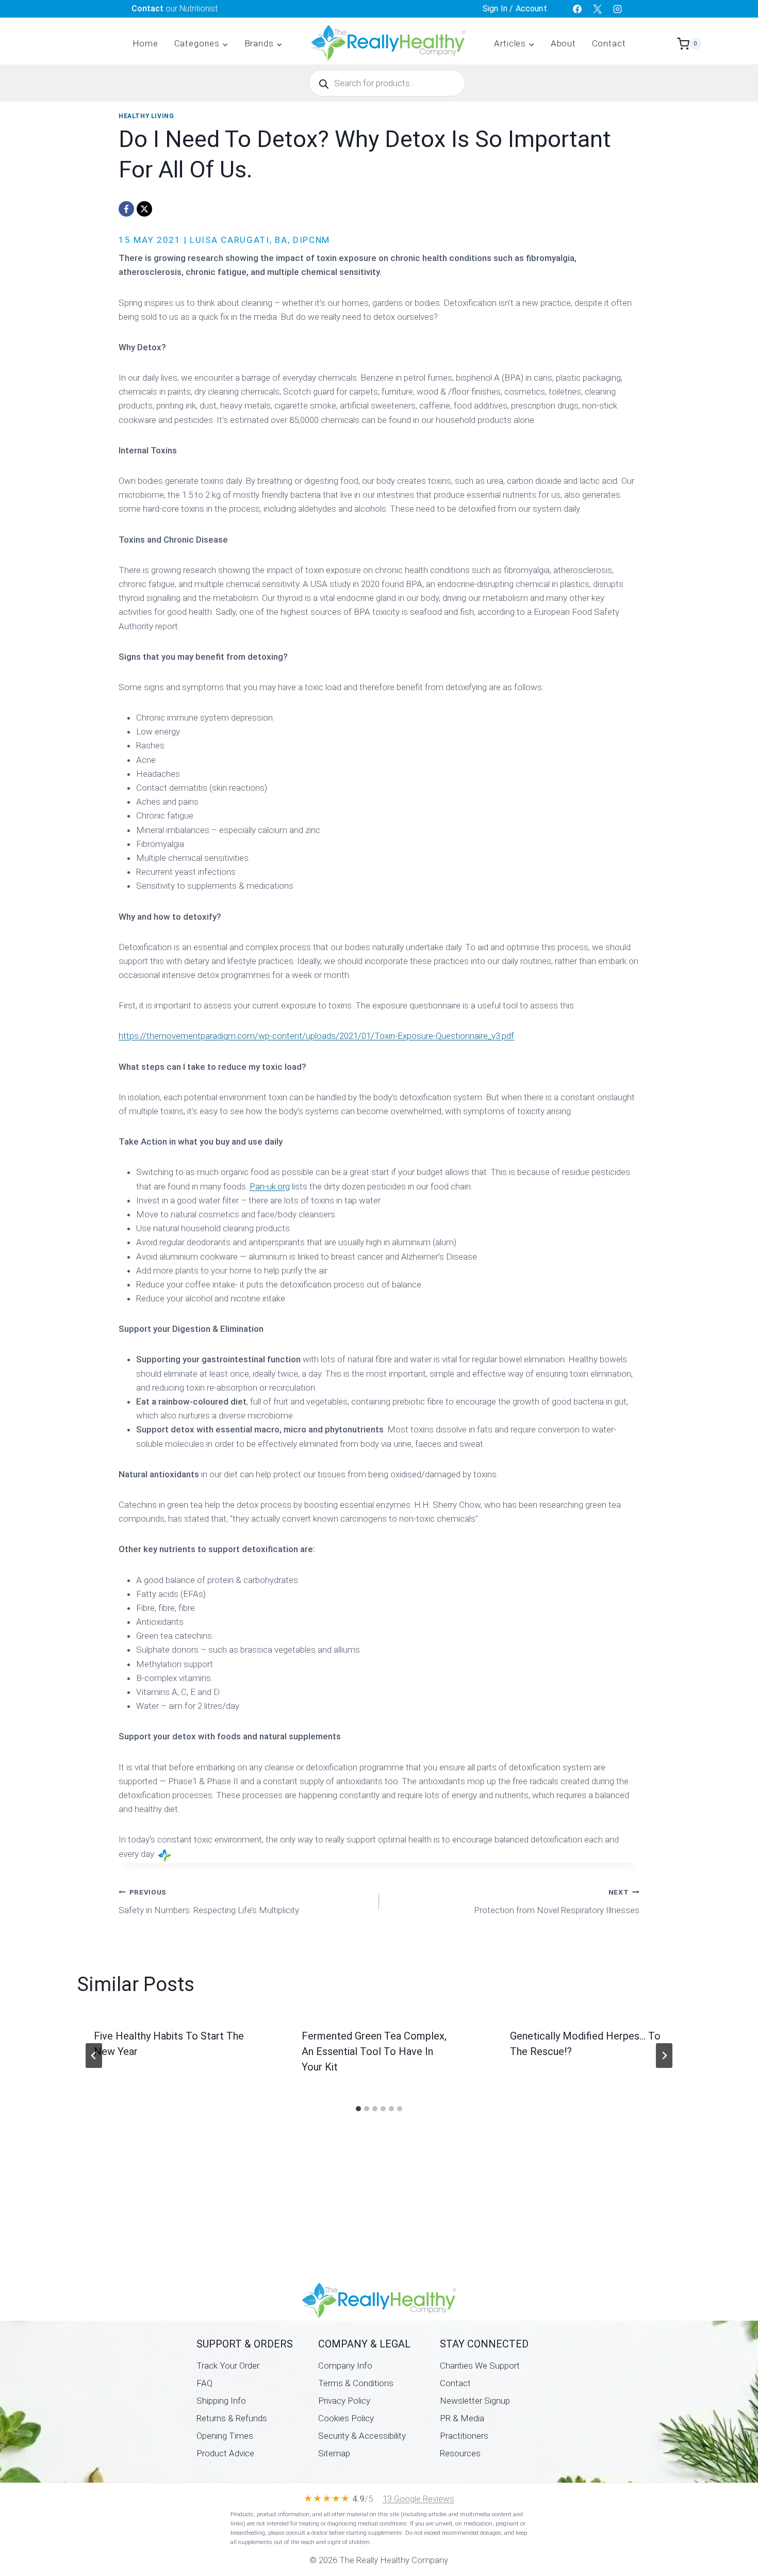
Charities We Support (480, 2366)
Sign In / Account (515, 9)
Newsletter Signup (475, 2401)
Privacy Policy (344, 2401)
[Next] (664, 2056)
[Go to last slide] (94, 2056)
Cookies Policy (346, 2418)
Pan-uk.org (270, 1186)
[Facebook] (578, 9)
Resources (460, 2453)
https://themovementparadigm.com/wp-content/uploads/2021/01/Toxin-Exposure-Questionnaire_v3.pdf (316, 1036)
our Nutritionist (175, 9)
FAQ (204, 2383)
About (563, 43)
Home (145, 43)
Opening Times (225, 2436)
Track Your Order (228, 2366)
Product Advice (225, 2453)
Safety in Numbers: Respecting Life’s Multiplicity (209, 1902)
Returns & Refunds (232, 2418)
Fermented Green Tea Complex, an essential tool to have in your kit (374, 2051)
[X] (598, 9)
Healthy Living (146, 116)
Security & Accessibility (362, 2436)
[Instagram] (618, 9)
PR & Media (462, 2418)
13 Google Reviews (418, 2499)
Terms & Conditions (356, 2383)
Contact (609, 43)
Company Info (345, 2366)
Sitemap (334, 2453)
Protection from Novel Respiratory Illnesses (557, 1902)
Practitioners (464, 2436)
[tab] (358, 2109)
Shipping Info (221, 2401)
